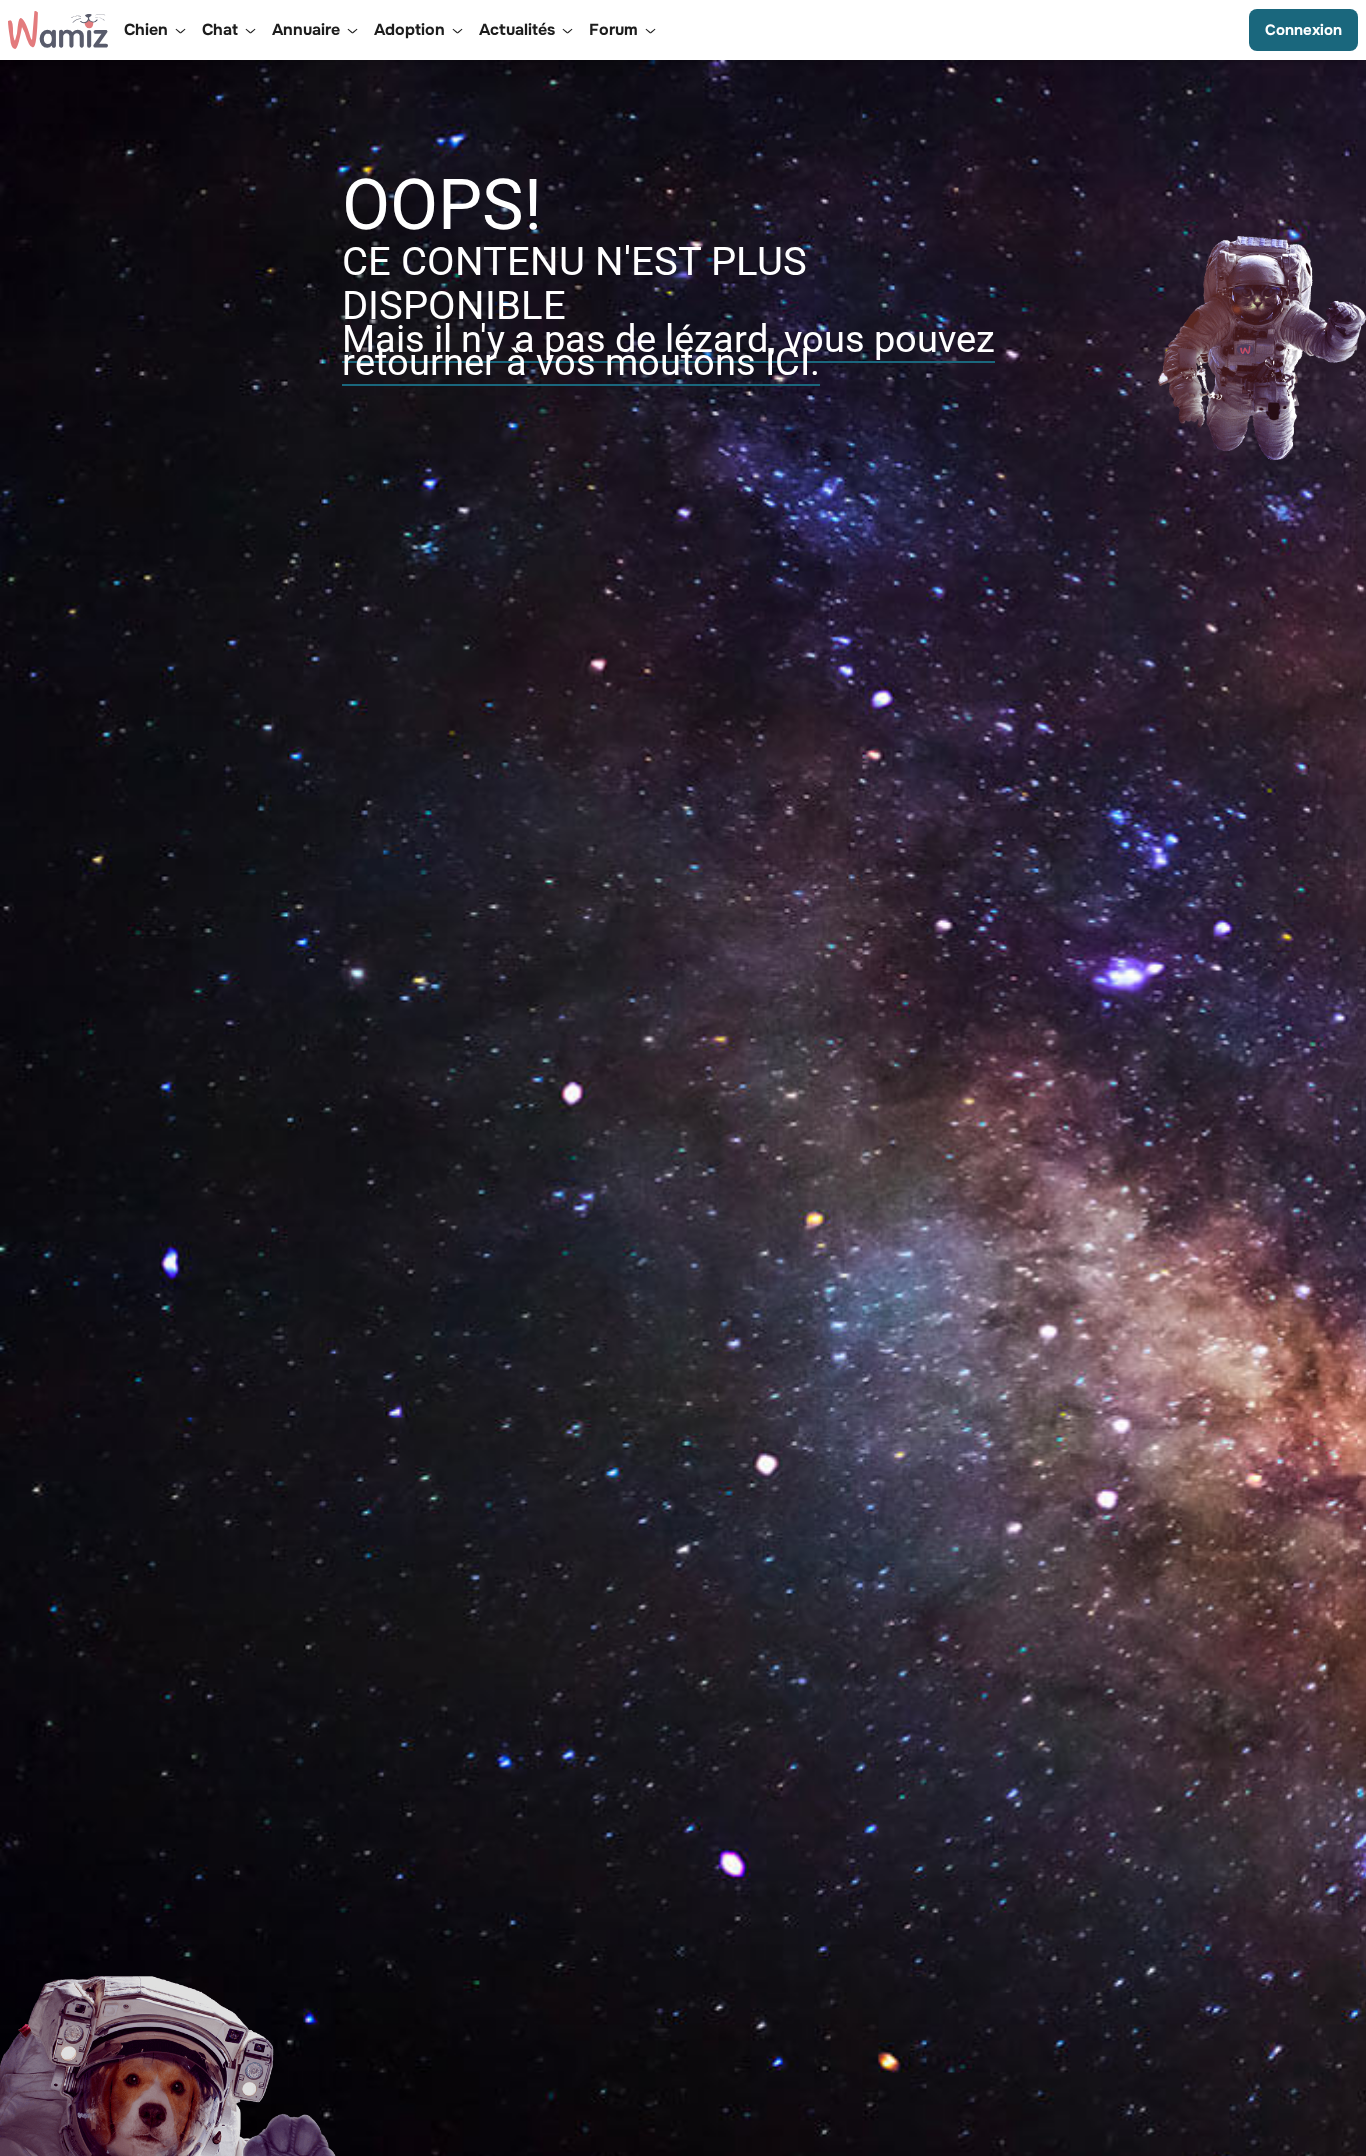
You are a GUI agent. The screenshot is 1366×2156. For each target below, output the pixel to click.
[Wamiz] (58, 30)
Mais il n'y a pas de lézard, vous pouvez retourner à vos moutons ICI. (668, 350)
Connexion (1303, 30)
